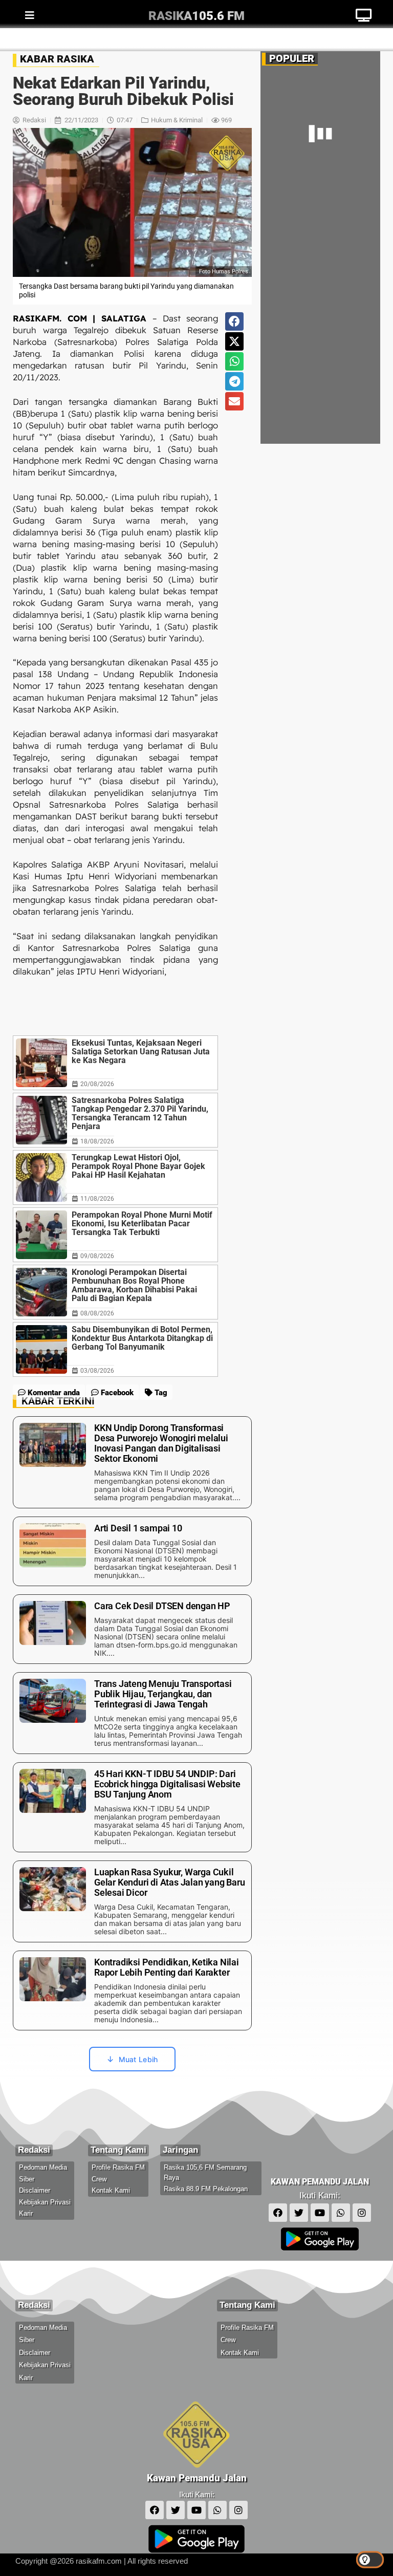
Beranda (34, 39)
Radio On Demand (201, 39)
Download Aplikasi (296, 39)
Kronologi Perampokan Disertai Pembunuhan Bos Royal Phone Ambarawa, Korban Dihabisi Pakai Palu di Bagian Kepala (134, 1285)
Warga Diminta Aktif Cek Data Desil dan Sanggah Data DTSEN (346, 301)
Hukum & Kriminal (177, 120)
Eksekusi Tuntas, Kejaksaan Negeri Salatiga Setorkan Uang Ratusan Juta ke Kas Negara (141, 1052)
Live (364, 39)
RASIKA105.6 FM (196, 16)
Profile (130, 39)
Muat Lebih (138, 2059)
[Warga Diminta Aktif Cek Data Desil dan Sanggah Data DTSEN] (289, 308)
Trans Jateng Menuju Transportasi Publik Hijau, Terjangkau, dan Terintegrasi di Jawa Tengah (345, 356)
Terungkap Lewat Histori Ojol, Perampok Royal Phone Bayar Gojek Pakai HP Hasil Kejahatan (138, 1166)
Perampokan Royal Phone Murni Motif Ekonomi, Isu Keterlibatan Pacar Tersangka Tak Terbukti (142, 1224)
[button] (234, 321)
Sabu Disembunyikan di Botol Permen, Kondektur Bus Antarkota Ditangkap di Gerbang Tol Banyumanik (142, 1338)
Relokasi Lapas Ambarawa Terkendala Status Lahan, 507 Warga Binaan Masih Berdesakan (347, 410)
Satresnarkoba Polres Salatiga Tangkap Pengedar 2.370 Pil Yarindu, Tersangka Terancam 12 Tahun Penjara (140, 1113)
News (83, 39)
